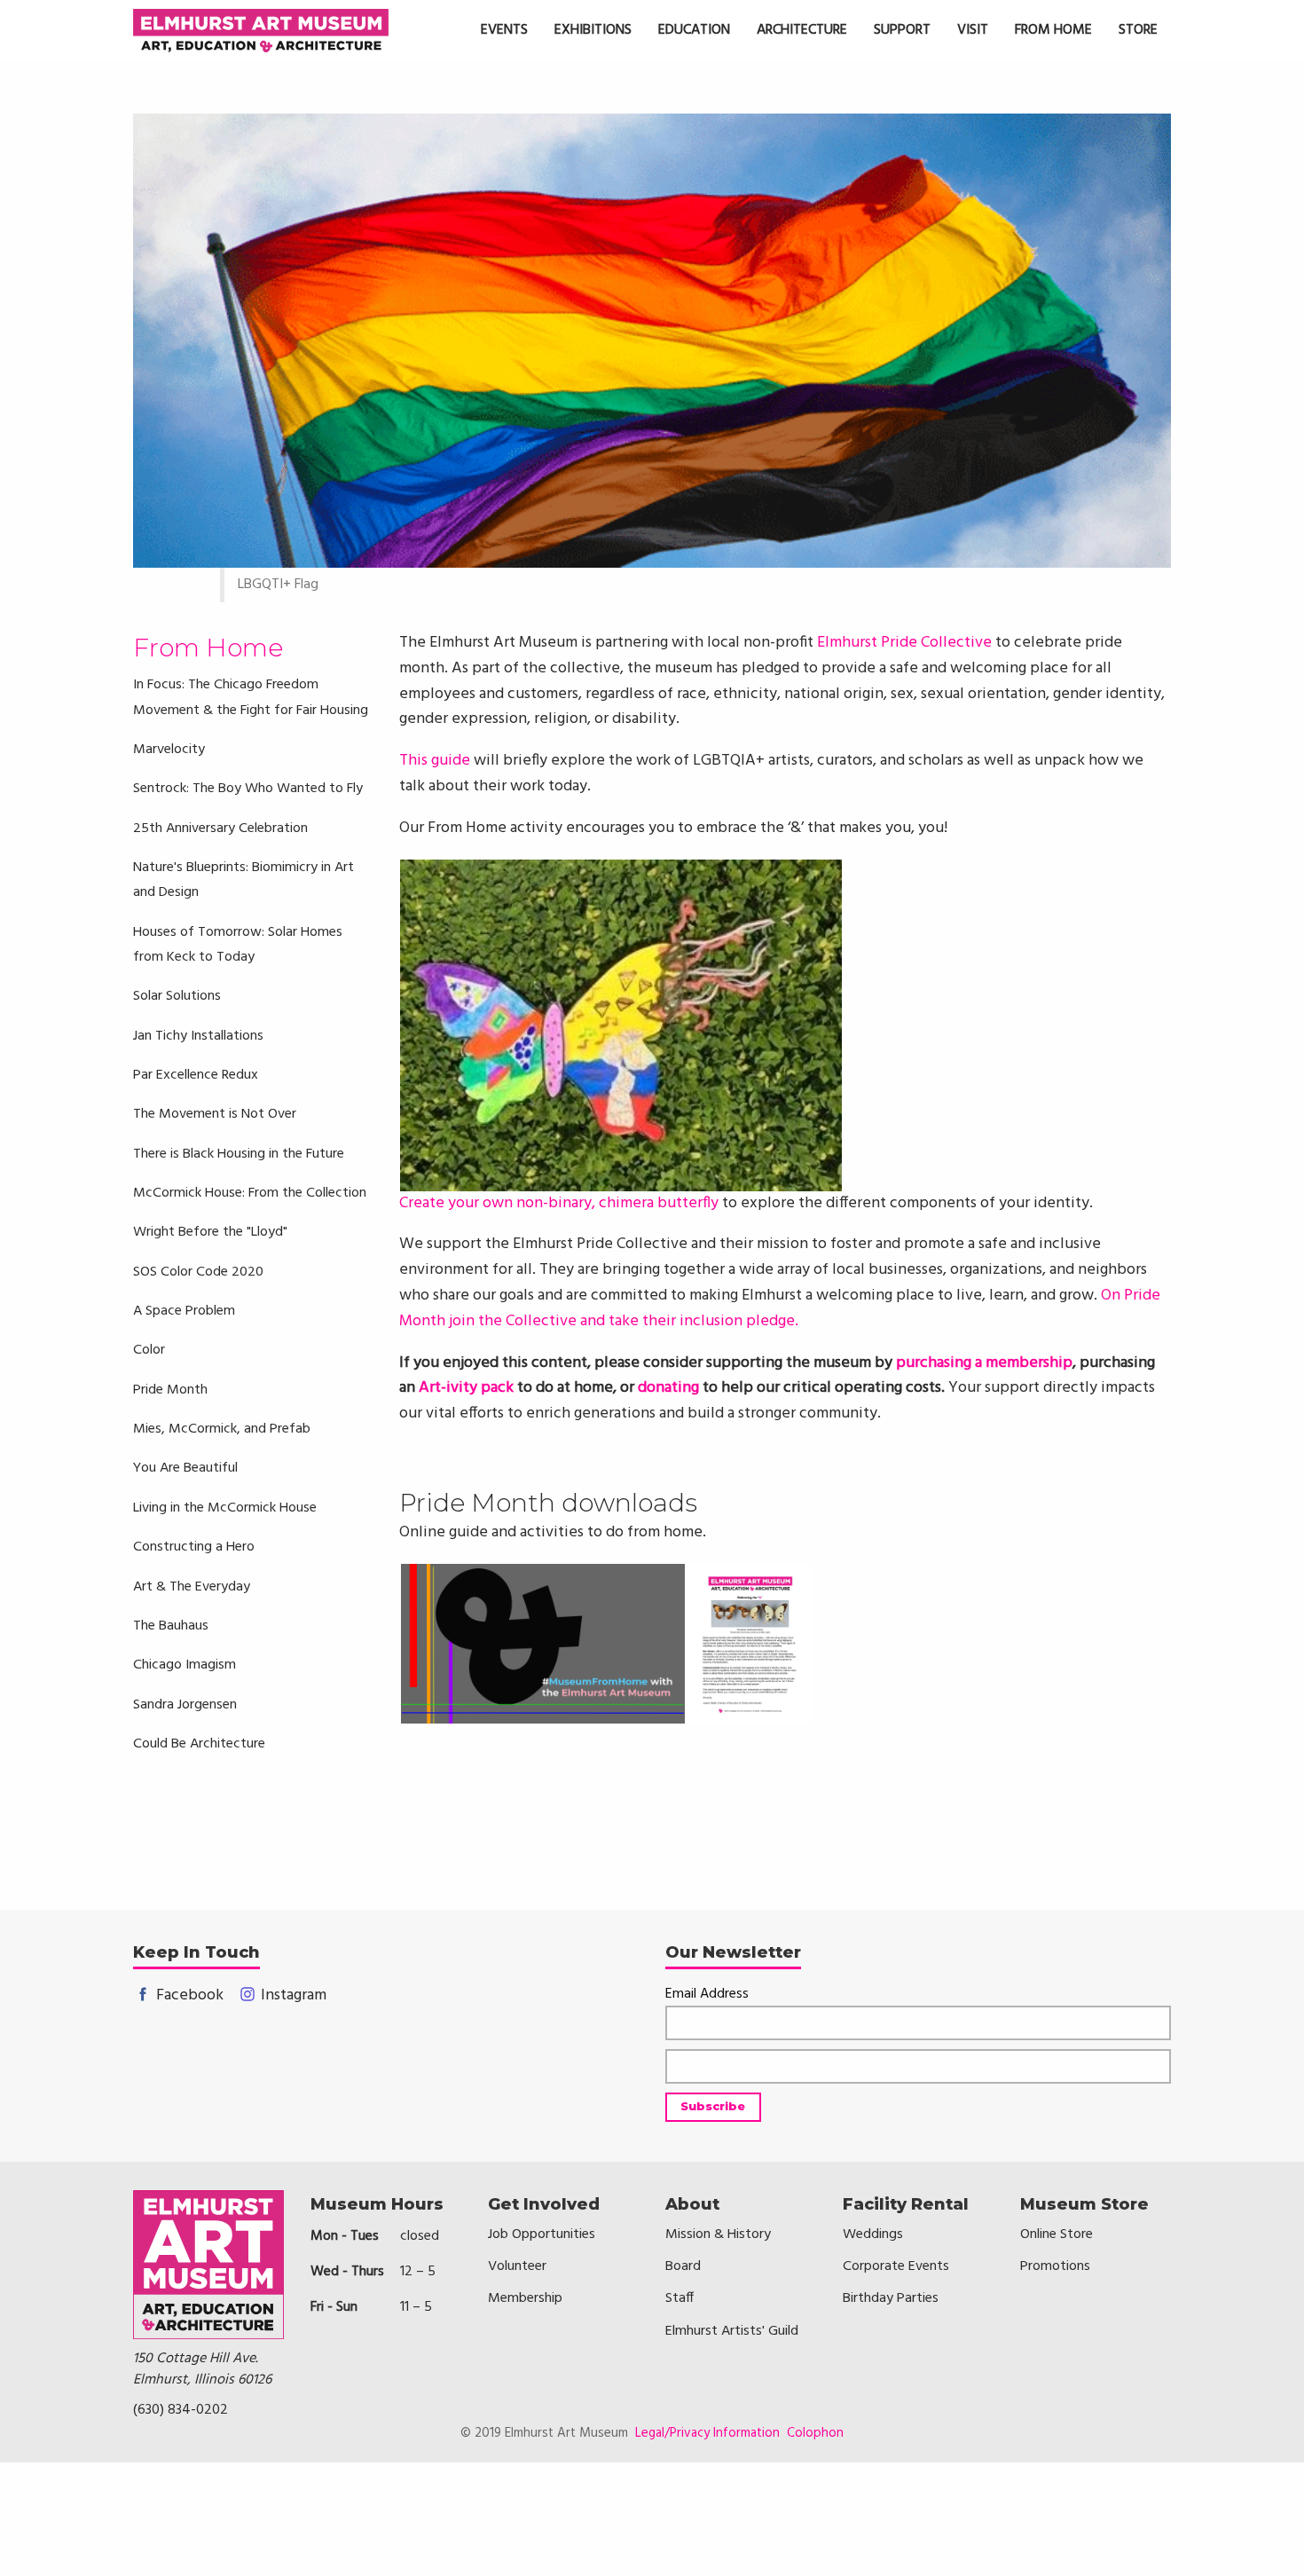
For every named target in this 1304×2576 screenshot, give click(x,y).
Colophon (815, 2433)
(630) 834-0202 (181, 2410)
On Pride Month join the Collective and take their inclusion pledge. (780, 1308)
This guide (435, 761)
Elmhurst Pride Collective (904, 643)
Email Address (707, 1995)
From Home (208, 648)
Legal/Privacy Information (707, 2433)
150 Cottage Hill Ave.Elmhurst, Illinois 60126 (202, 2369)
